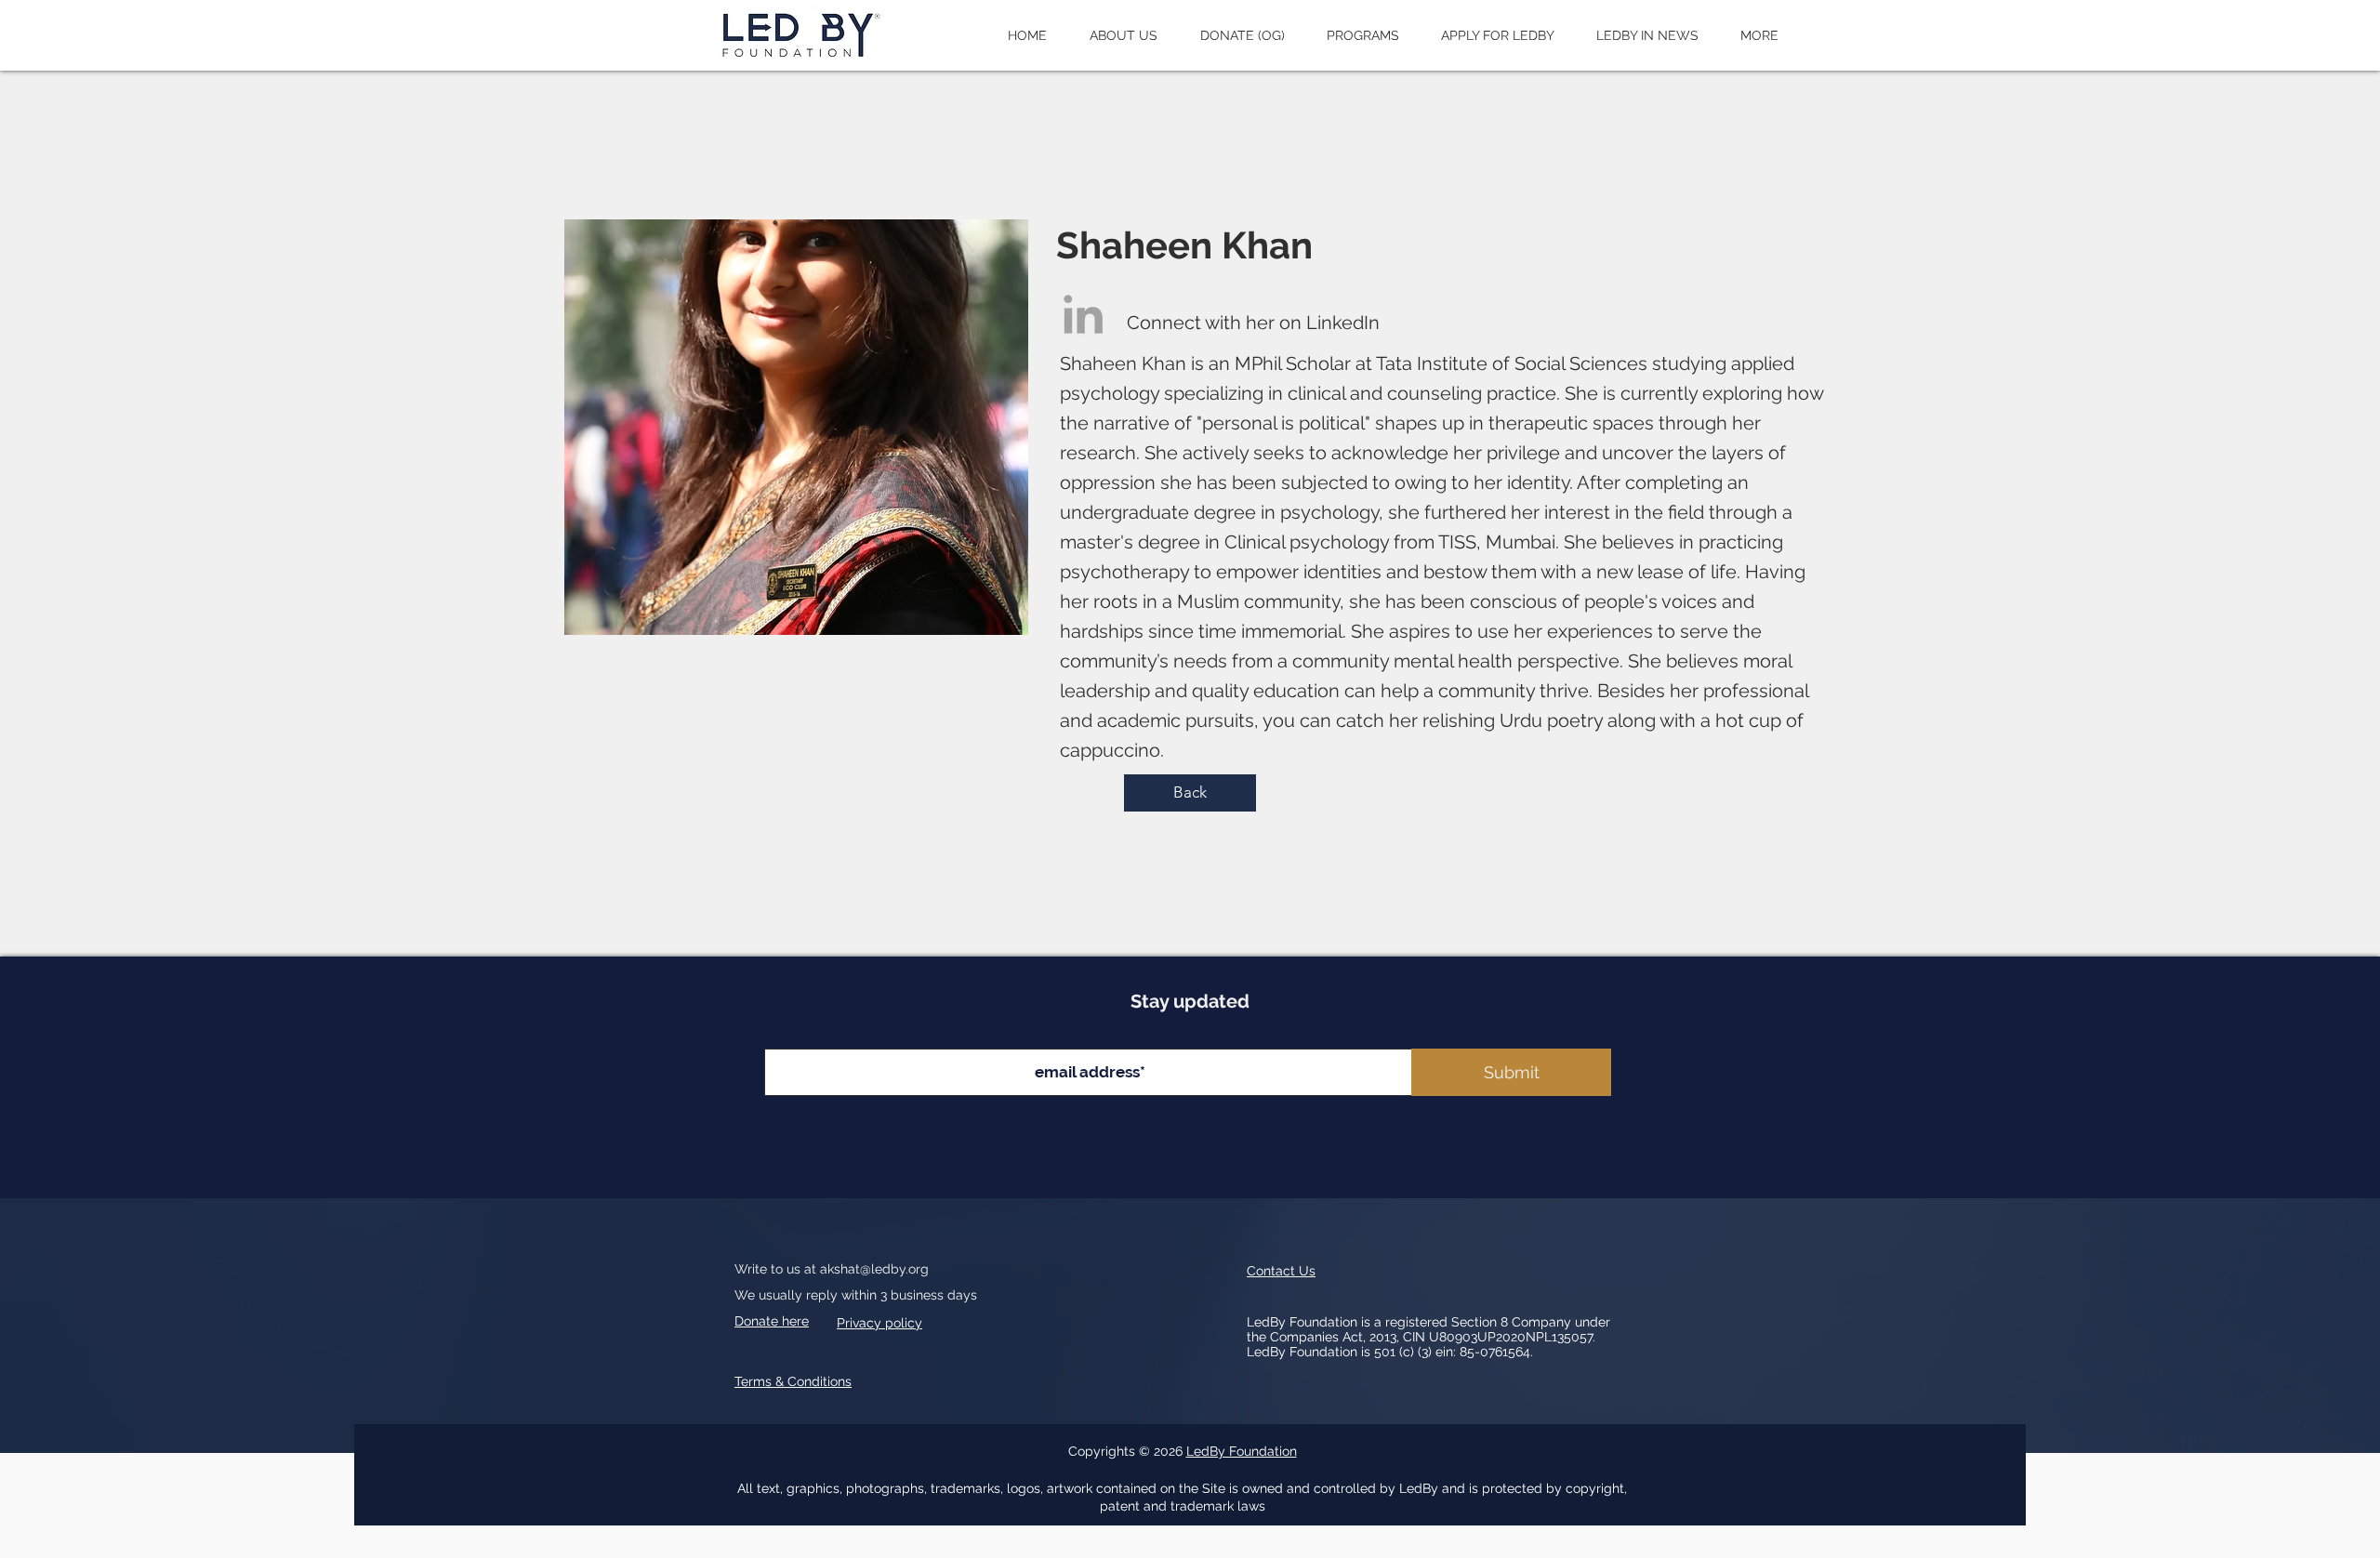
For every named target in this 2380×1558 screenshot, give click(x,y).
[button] (1124, 35)
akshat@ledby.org (874, 1269)
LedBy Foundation (1242, 1451)
